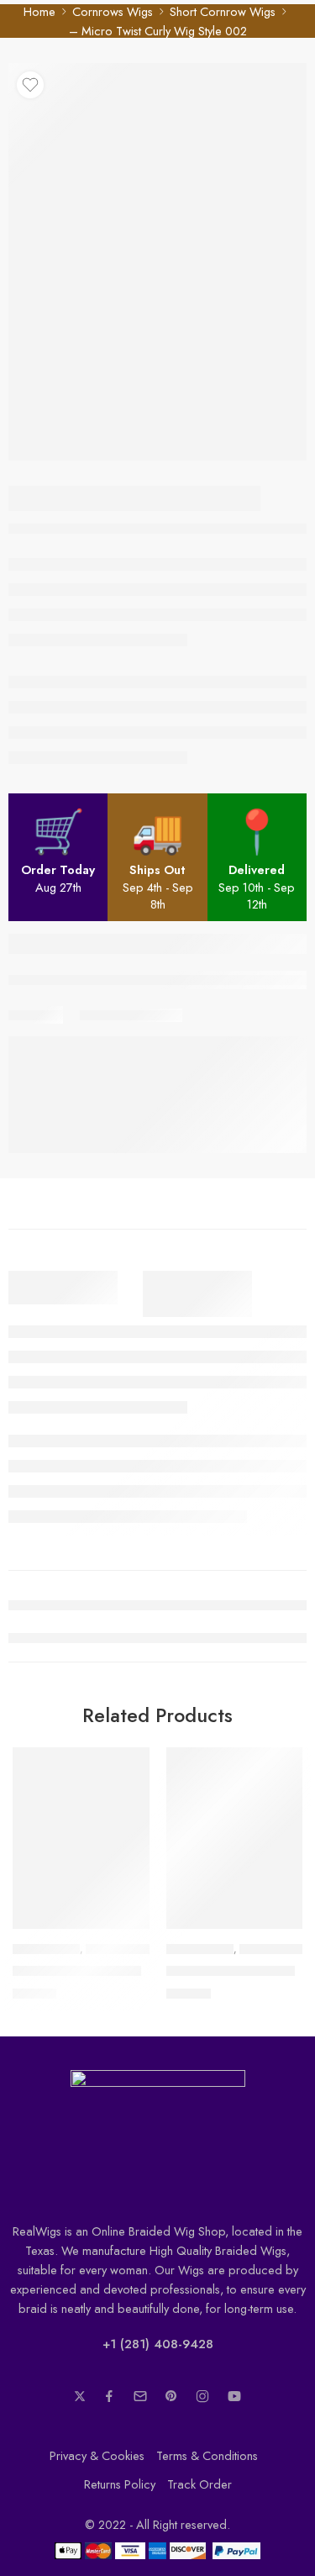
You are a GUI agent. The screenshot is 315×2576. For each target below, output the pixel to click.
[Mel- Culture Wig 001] (235, 1838)
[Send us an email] (140, 2396)
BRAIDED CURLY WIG (77, 1971)
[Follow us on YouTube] (234, 2396)
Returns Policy (120, 2484)
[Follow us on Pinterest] (171, 2396)
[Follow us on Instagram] (202, 2396)
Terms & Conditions (207, 2455)
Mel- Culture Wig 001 (231, 1971)
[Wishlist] (30, 85)
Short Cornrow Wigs (223, 11)
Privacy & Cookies (97, 2455)
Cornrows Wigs (113, 11)
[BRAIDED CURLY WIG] (81, 1838)
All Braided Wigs (128, 1949)
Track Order (199, 2484)
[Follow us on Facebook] (109, 2396)
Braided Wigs (46, 1949)
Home (39, 11)
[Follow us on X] (80, 2396)
